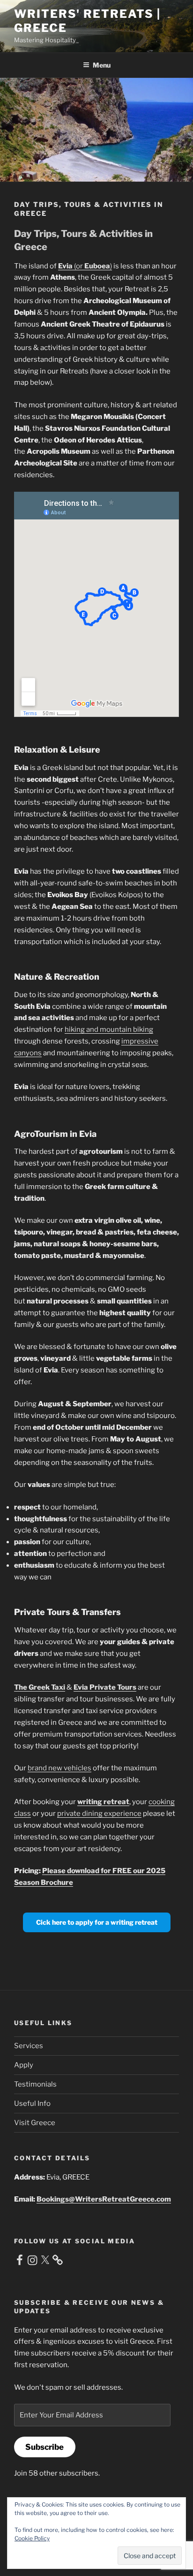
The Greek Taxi (40, 1687)
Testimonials (35, 2084)
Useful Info (32, 2103)
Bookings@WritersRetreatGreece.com (104, 2199)
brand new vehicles (59, 1768)
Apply (24, 2065)
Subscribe (45, 2447)
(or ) (85, 266)
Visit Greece (35, 2123)
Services (29, 2046)
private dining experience (99, 1814)
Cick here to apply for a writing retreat (97, 1922)
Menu (102, 65)
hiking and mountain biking (109, 1029)
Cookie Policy (32, 2538)
